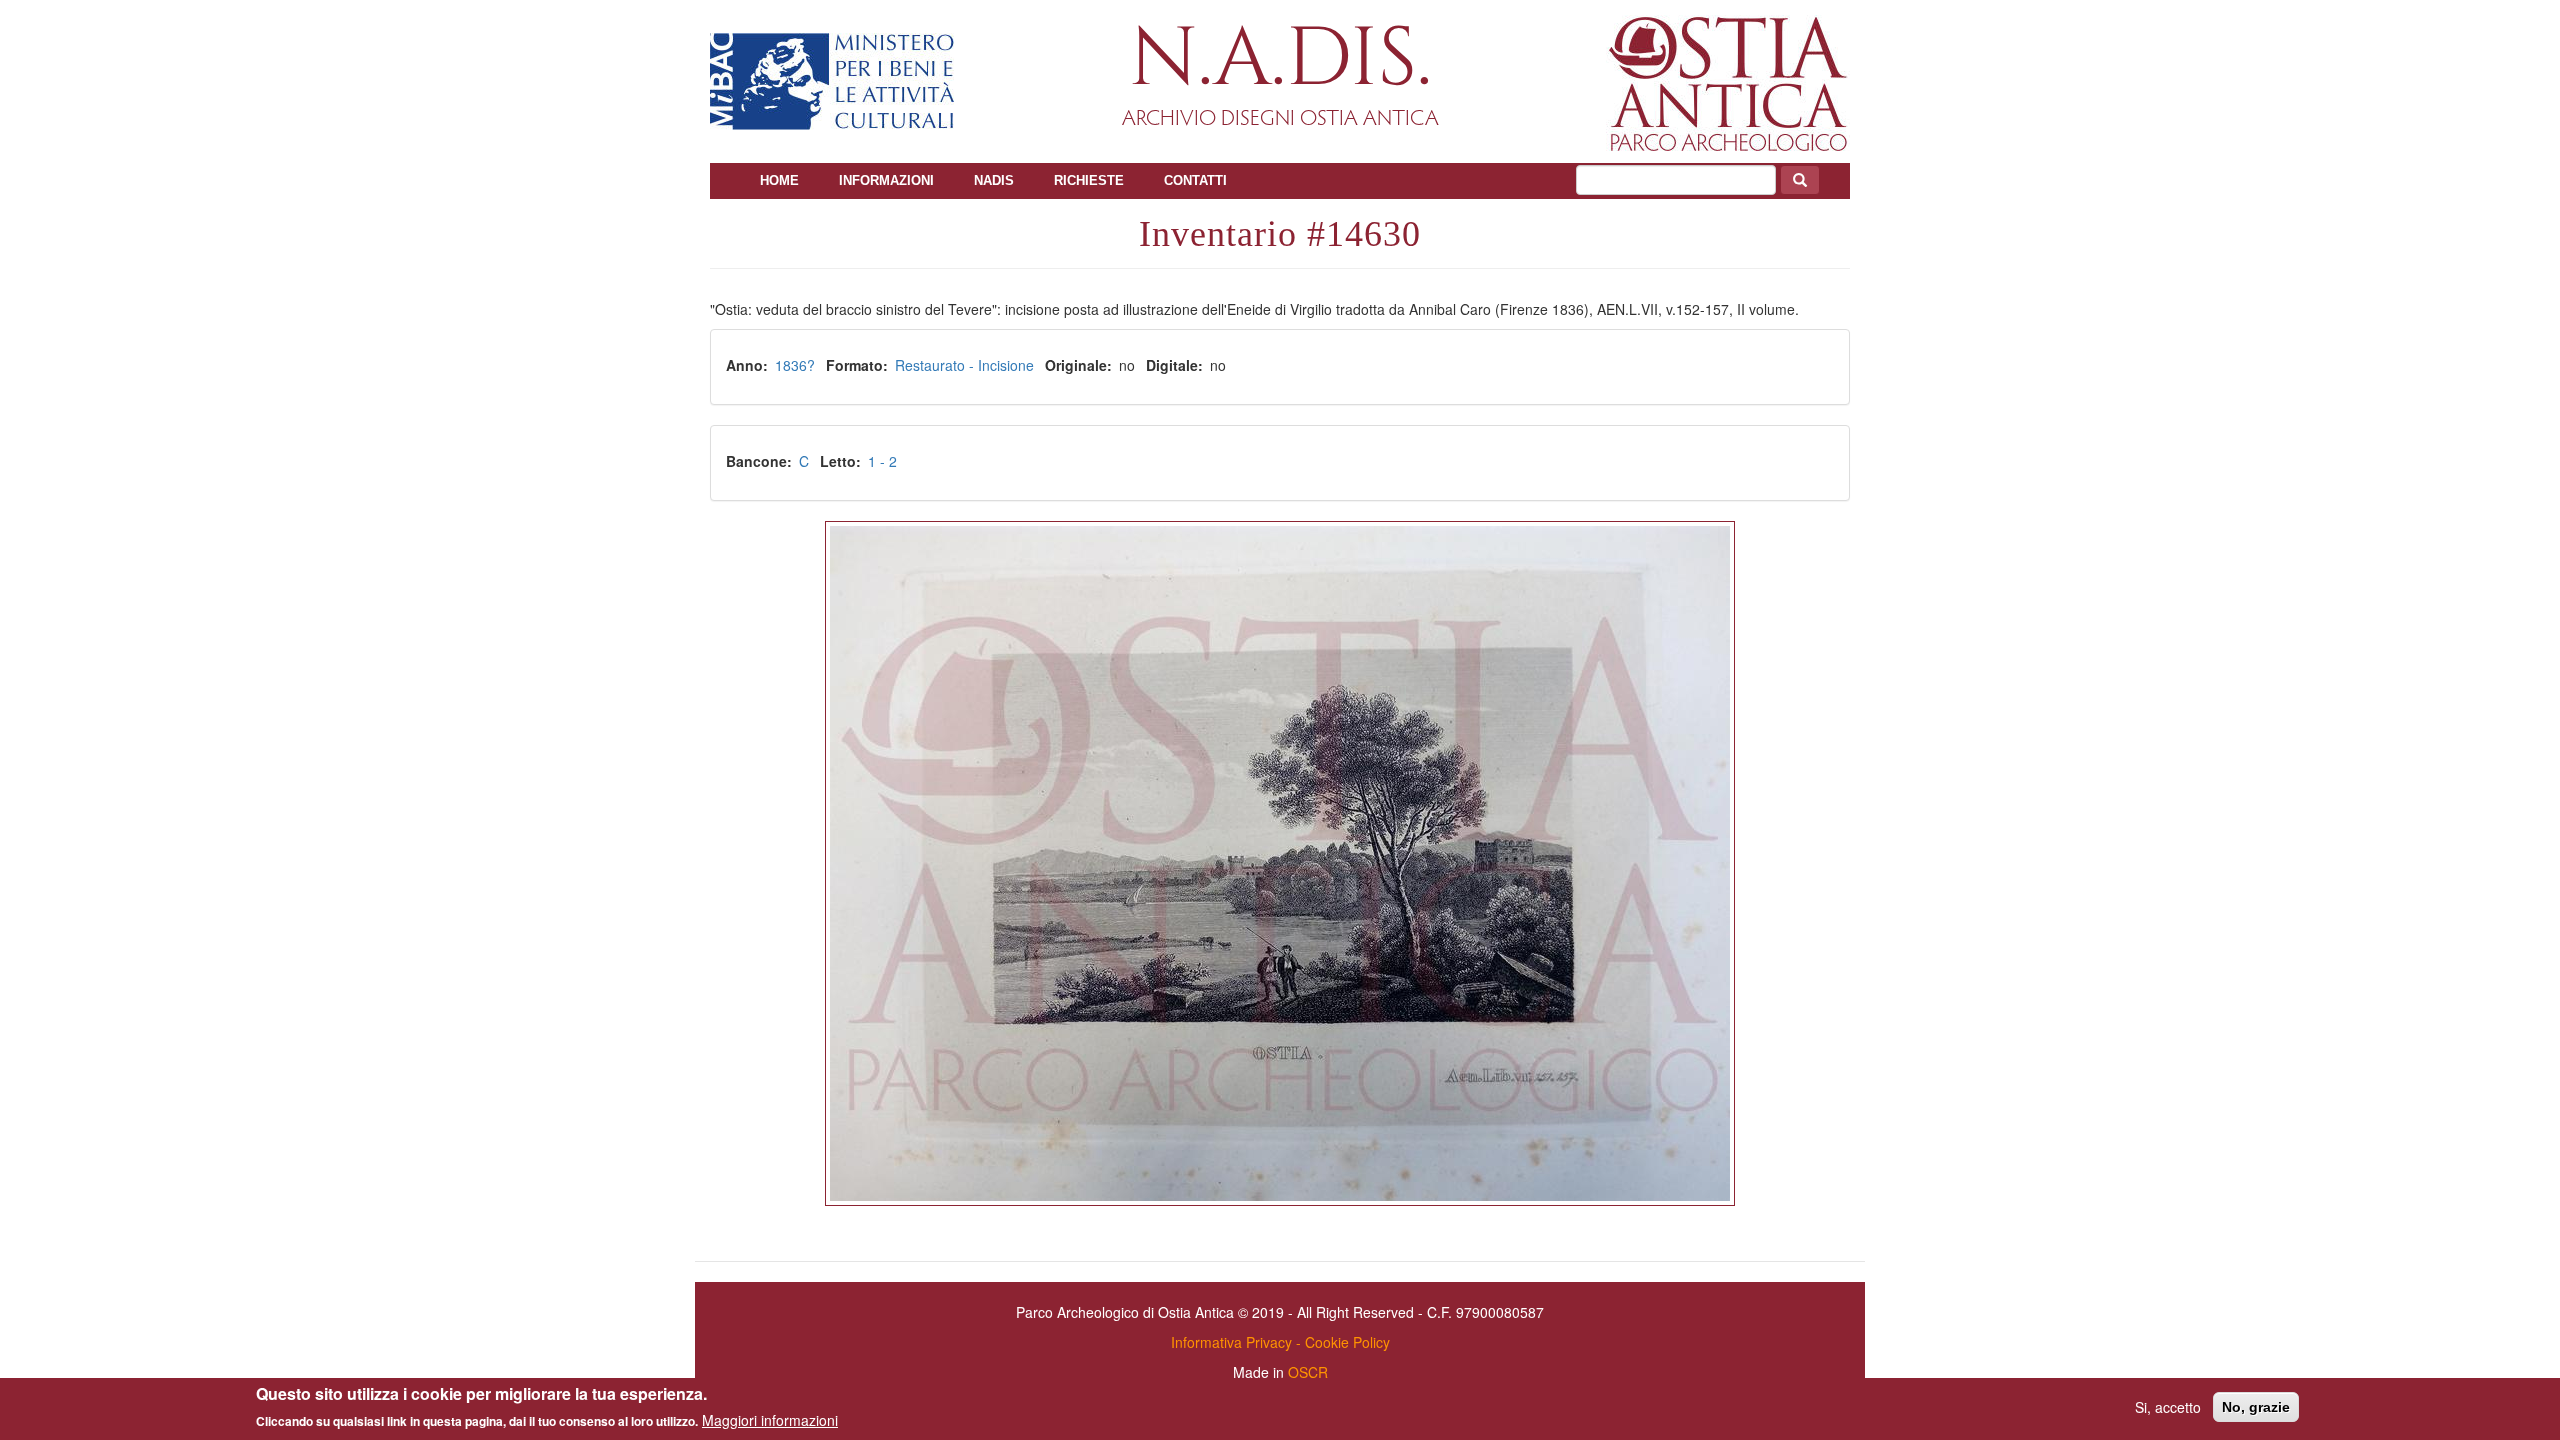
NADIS (994, 180)
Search (1800, 180)
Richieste (1089, 180)
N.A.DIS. (1280, 59)
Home (779, 180)
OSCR (1308, 1372)
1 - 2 (882, 461)
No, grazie (2256, 1407)
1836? (795, 365)
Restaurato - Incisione (964, 365)
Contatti (1195, 180)
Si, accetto (2168, 1407)
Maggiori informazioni (770, 1420)
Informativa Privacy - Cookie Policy (1280, 1342)
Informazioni (886, 180)
